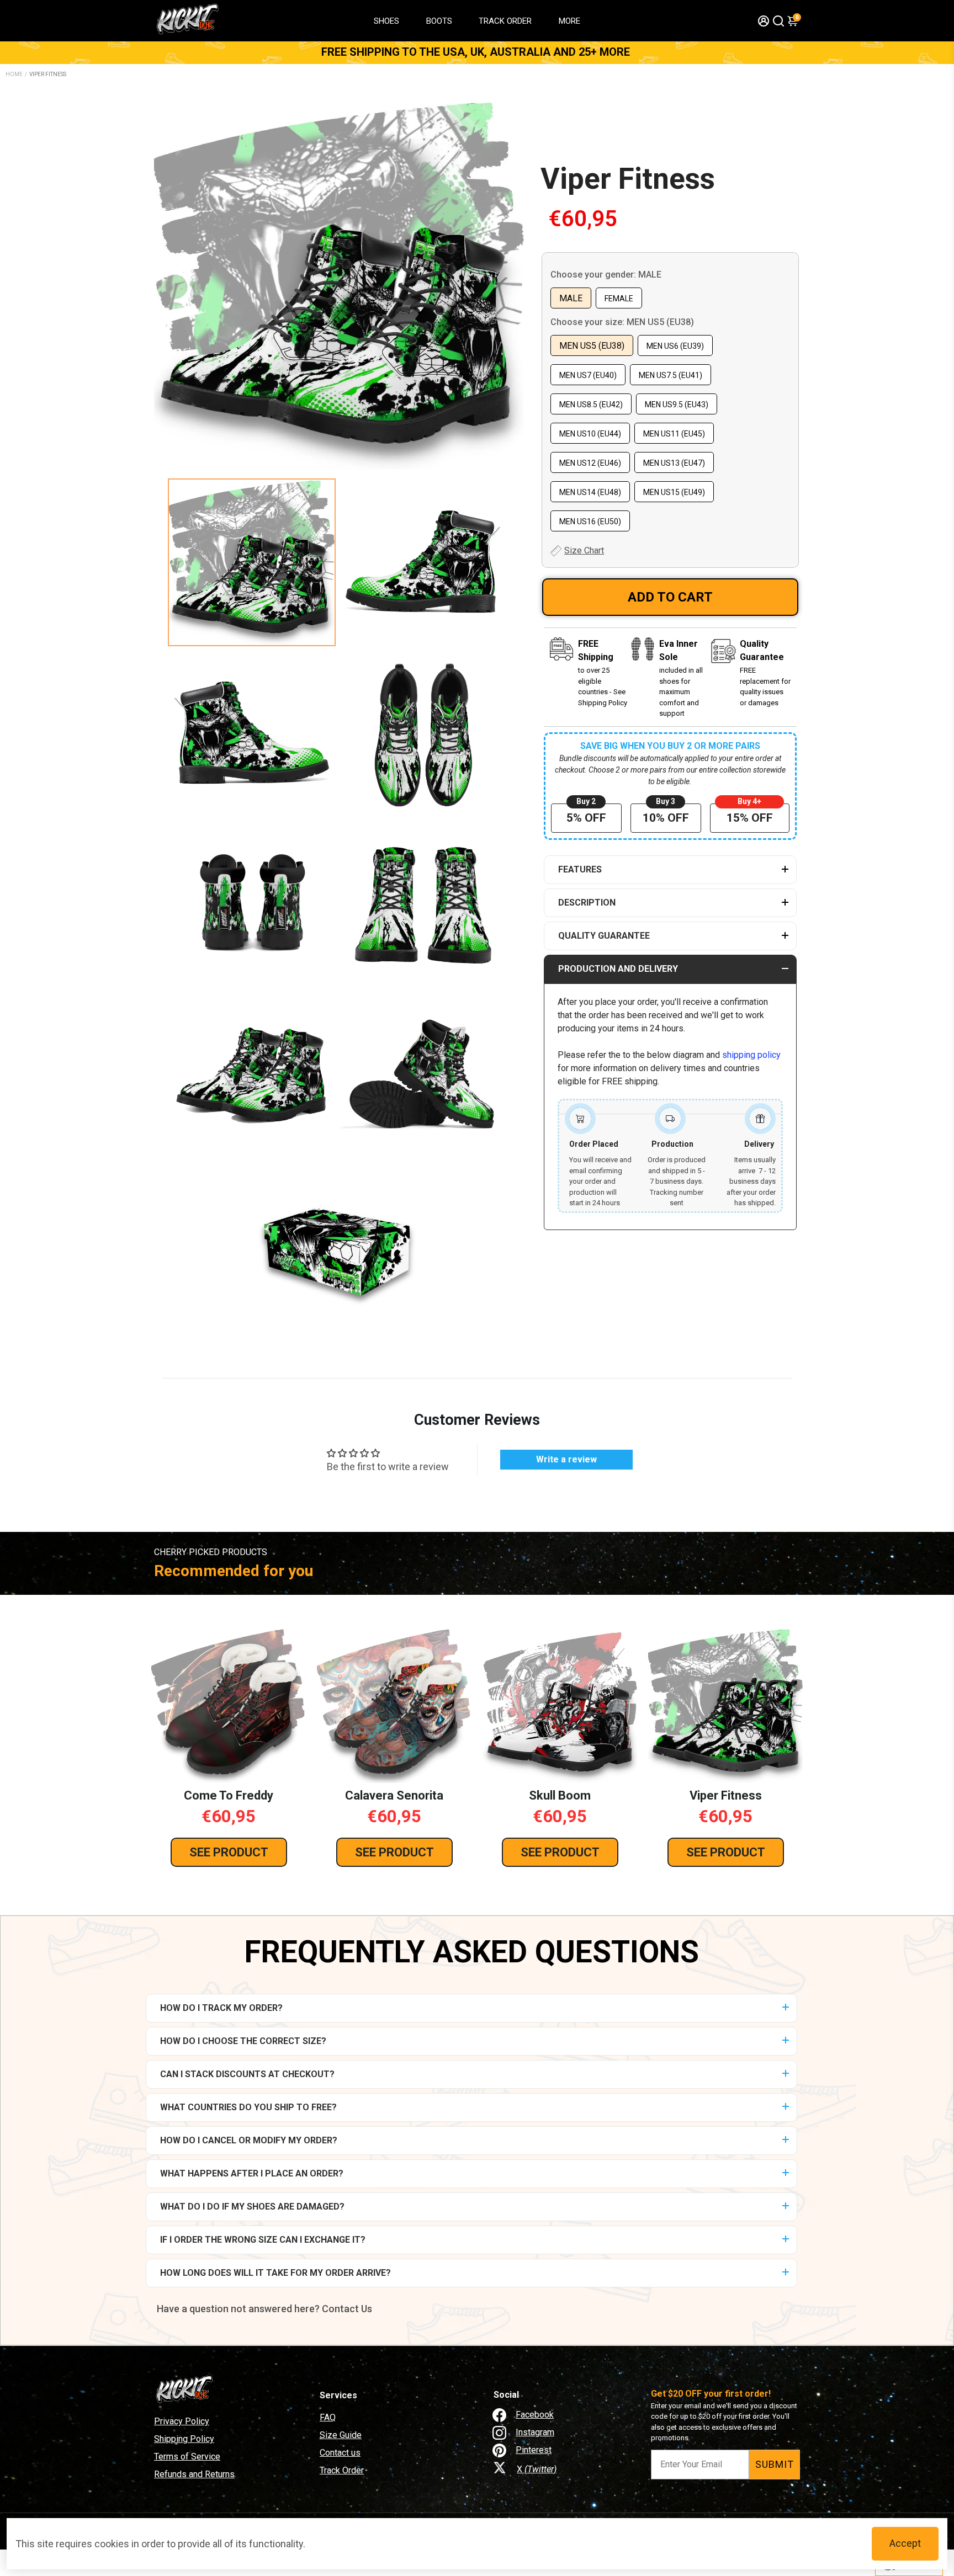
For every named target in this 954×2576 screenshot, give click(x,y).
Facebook (535, 2415)
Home (14, 74)
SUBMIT (775, 2464)
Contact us (340, 2453)
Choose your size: (622, 322)
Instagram (535, 2432)
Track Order (342, 2470)
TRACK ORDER (505, 21)
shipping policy (751, 1055)
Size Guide (341, 2435)
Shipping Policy (184, 2439)
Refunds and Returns (194, 2474)
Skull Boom (560, 1795)
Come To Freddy (229, 1795)
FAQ (328, 2417)
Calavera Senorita (394, 1795)
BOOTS (439, 21)
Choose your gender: (606, 275)
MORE (569, 21)
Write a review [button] (566, 1459)
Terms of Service (187, 2457)
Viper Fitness (628, 179)
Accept (905, 2543)
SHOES (386, 21)
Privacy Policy (182, 2421)
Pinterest (534, 2450)
